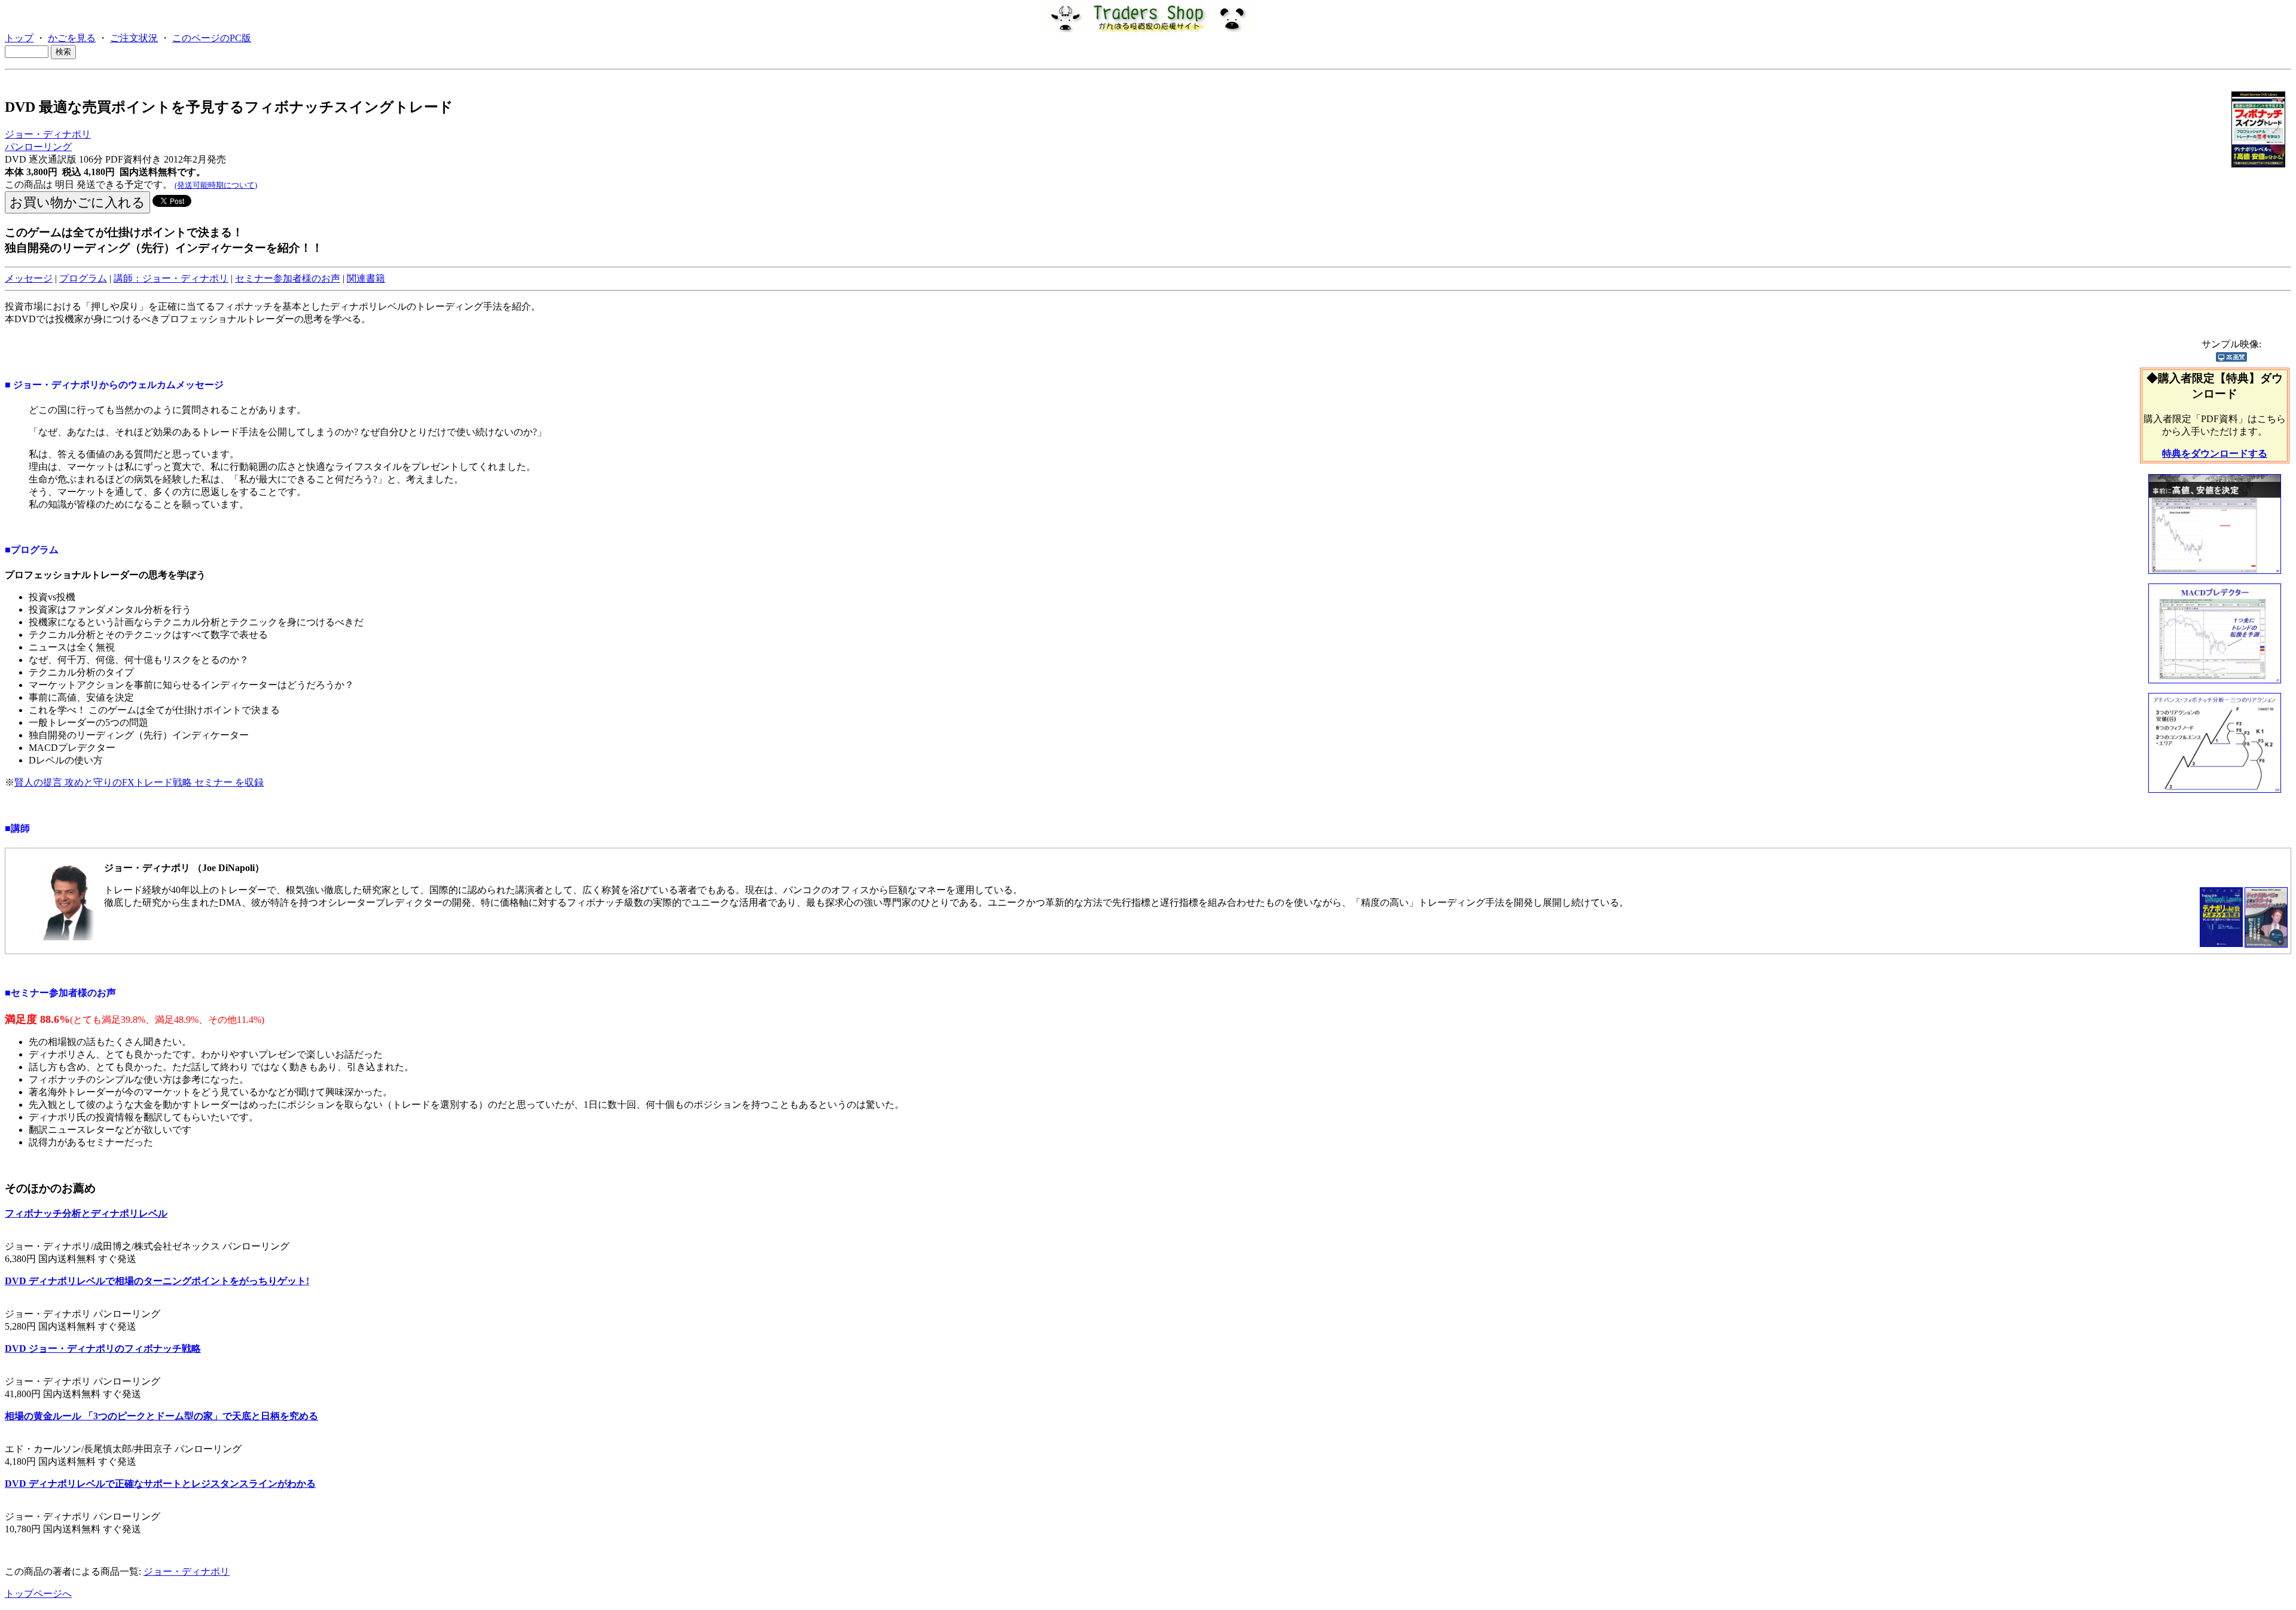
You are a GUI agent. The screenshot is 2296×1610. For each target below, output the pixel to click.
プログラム (83, 278)
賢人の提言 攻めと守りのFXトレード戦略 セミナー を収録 (139, 782)
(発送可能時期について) (216, 185)
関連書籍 (366, 278)
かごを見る (72, 38)
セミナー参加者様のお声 (288, 278)
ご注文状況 (134, 38)
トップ (19, 38)
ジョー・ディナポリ (48, 134)
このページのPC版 (212, 38)
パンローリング (38, 147)
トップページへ (38, 1594)
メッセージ (29, 278)
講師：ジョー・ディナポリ (171, 278)
